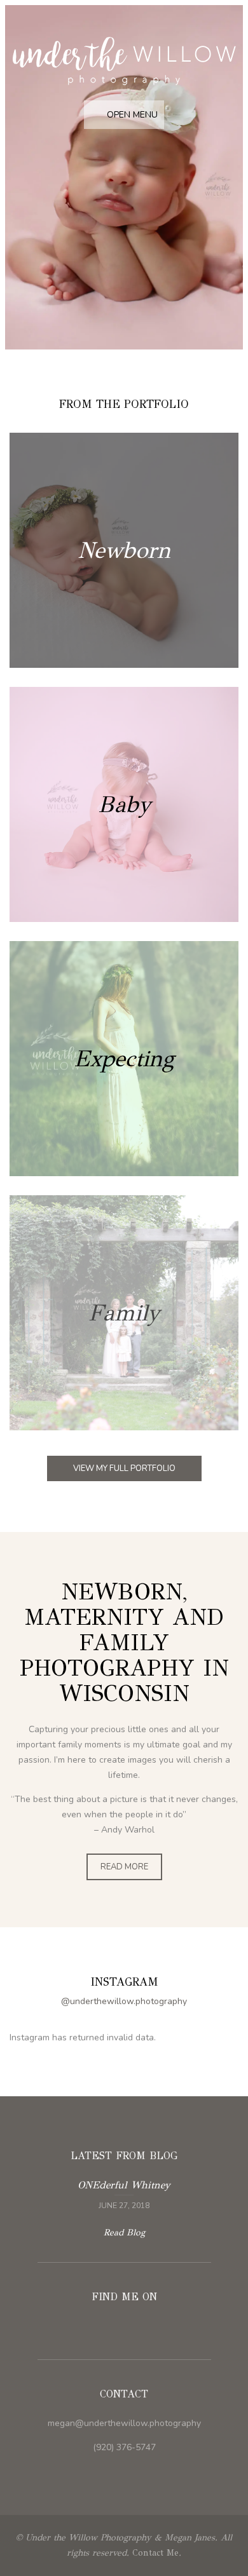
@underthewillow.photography (124, 2001)
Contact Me (155, 2553)
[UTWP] (124, 62)
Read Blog (124, 2233)
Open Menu (131, 115)
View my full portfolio (124, 1468)
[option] (124, 180)
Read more (124, 550)
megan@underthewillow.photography (124, 2423)
